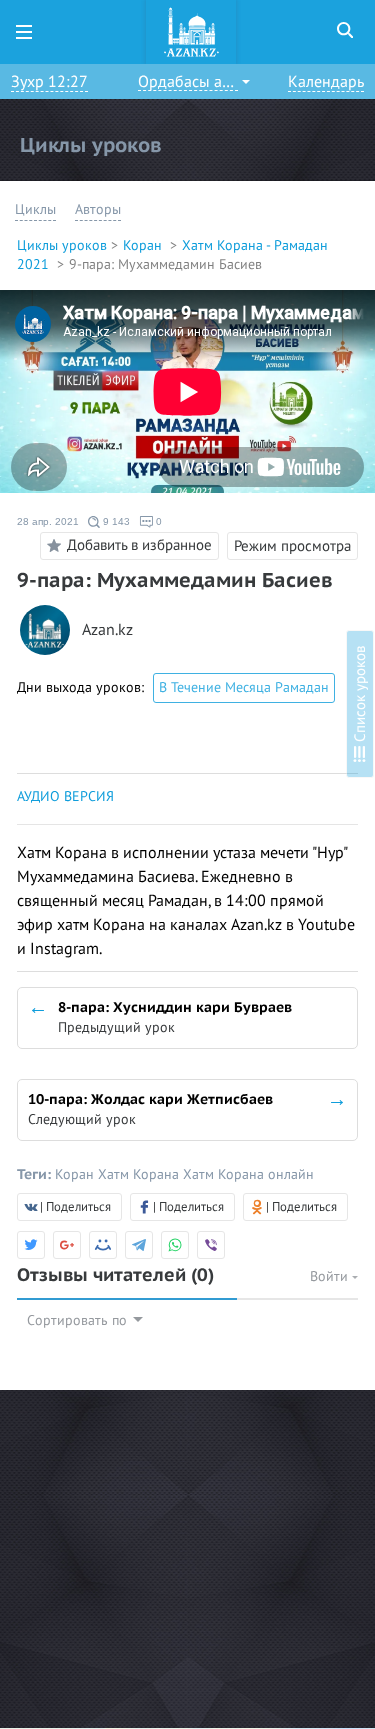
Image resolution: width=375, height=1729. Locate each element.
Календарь (326, 82)
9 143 (115, 521)
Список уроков (360, 696)
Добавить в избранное (139, 545)
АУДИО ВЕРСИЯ (65, 796)
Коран (144, 245)
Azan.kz (107, 630)
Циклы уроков (62, 245)
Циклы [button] (35, 209)
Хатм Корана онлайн (248, 1174)
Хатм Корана (140, 1174)
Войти (331, 1276)
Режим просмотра (292, 546)
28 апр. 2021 (48, 521)
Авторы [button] (98, 209)
